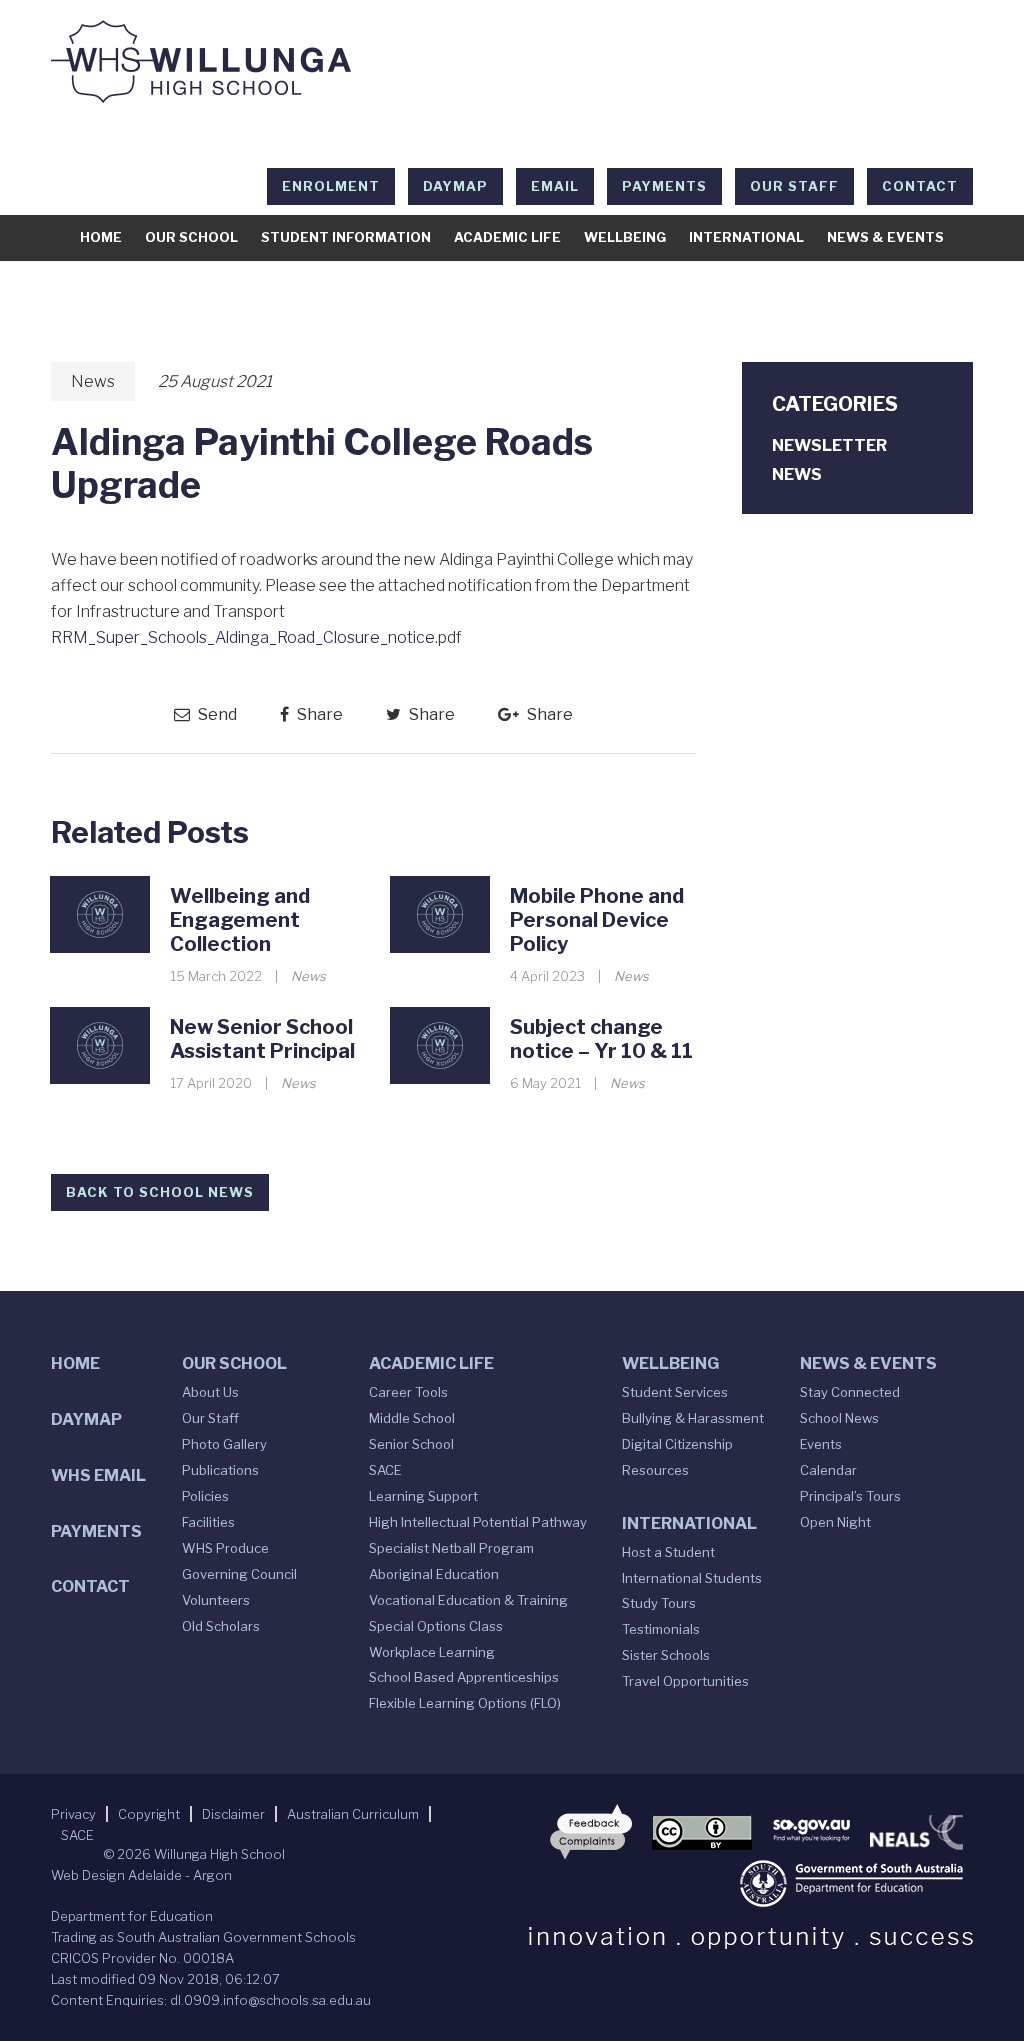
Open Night (835, 1522)
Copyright (149, 1814)
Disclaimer (233, 1814)
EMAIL (555, 186)
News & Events (885, 237)
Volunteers (216, 1600)
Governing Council (239, 1574)
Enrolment (331, 186)
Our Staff (794, 186)
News (93, 381)
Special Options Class (436, 1626)
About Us (210, 1392)
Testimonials (661, 1629)
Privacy (73, 1814)
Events (821, 1444)
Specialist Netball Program (451, 1548)
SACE (385, 1470)
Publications (220, 1470)
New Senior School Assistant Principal (262, 1039)
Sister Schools (666, 1655)
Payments (664, 186)
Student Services (675, 1392)
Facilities (208, 1522)
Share (318, 714)
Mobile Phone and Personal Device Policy (597, 920)
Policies (205, 1496)
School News (839, 1418)
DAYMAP (455, 186)
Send (216, 714)
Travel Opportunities (685, 1681)
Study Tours (659, 1603)
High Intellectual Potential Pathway (478, 1522)
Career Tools (408, 1392)
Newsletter (829, 445)
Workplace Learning (432, 1652)
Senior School (411, 1444)
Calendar (828, 1470)
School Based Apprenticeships (464, 1677)
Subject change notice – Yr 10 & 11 (601, 1039)
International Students (692, 1578)
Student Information (346, 237)
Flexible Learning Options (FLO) (465, 1703)
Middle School (412, 1418)
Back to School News (160, 1192)
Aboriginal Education (434, 1574)
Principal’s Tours (850, 1496)
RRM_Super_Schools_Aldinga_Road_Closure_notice (243, 637)
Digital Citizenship (677, 1444)
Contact (920, 186)
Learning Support (423, 1496)
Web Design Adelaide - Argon (141, 1875)
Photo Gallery (224, 1444)
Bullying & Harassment (693, 1418)
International (746, 237)
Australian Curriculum (353, 1814)
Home (101, 237)
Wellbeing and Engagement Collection (240, 920)
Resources (655, 1470)
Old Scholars (221, 1626)
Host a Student (668, 1552)
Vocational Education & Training (468, 1600)
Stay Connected (850, 1392)
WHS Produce (225, 1548)
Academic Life (507, 237)
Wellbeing (625, 237)
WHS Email (98, 1475)
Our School (191, 237)
